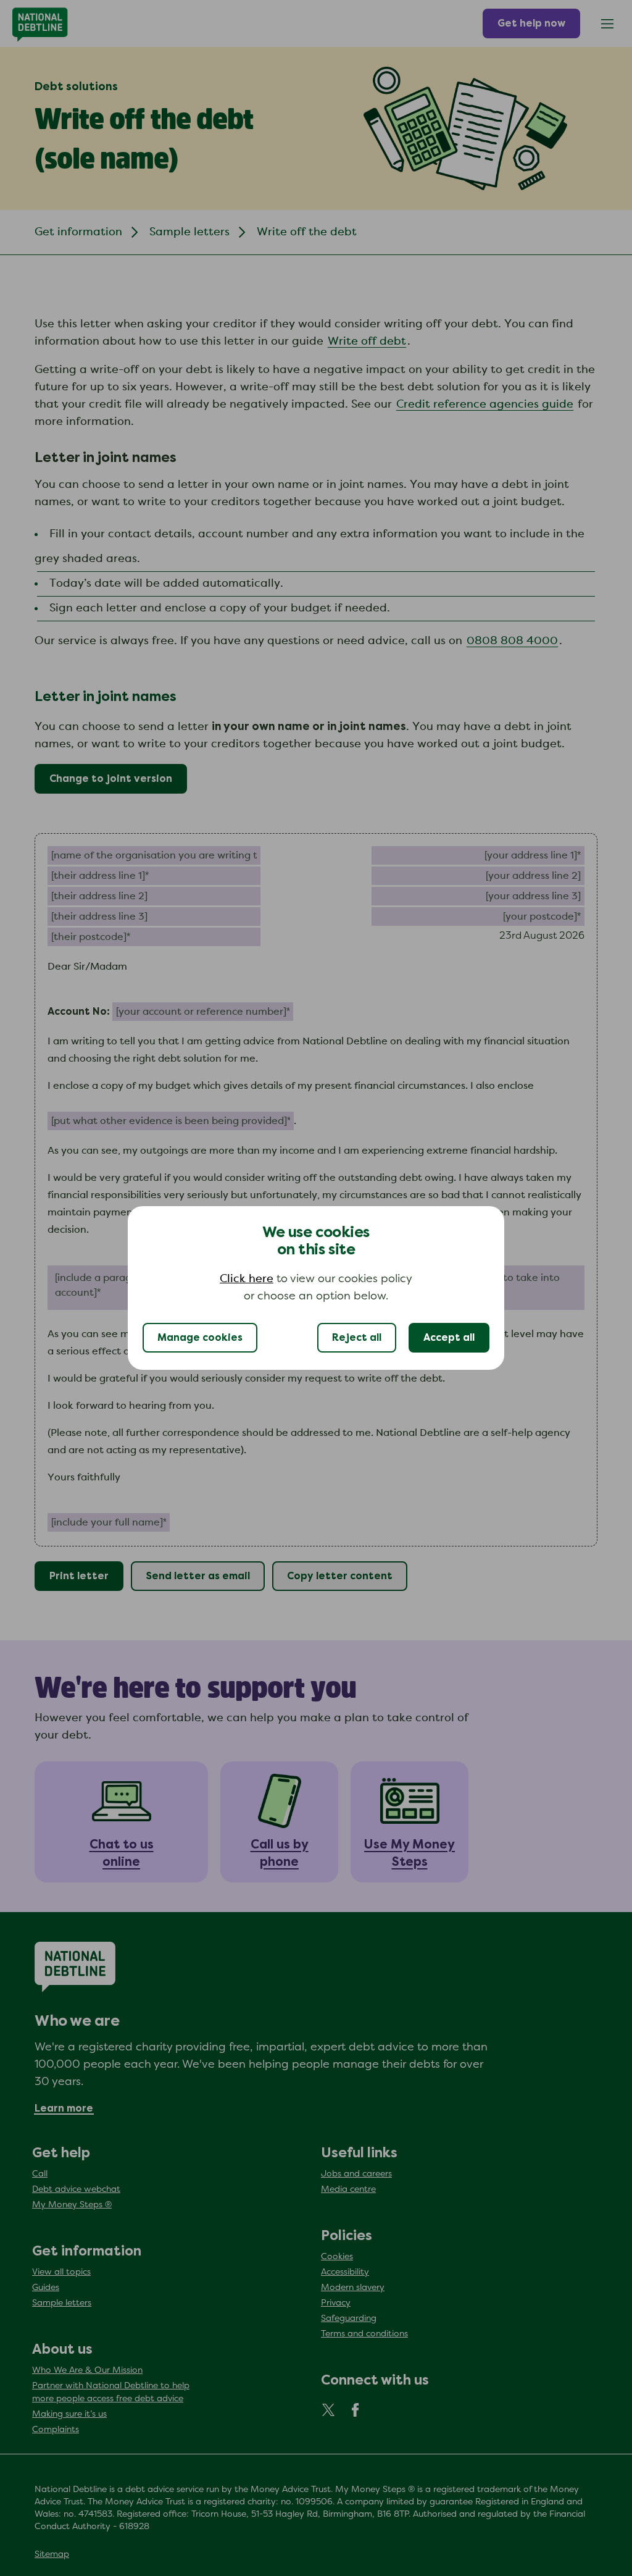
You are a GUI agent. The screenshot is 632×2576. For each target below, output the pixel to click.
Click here (247, 1279)
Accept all (449, 1338)
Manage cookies (200, 1338)
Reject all (357, 1338)
